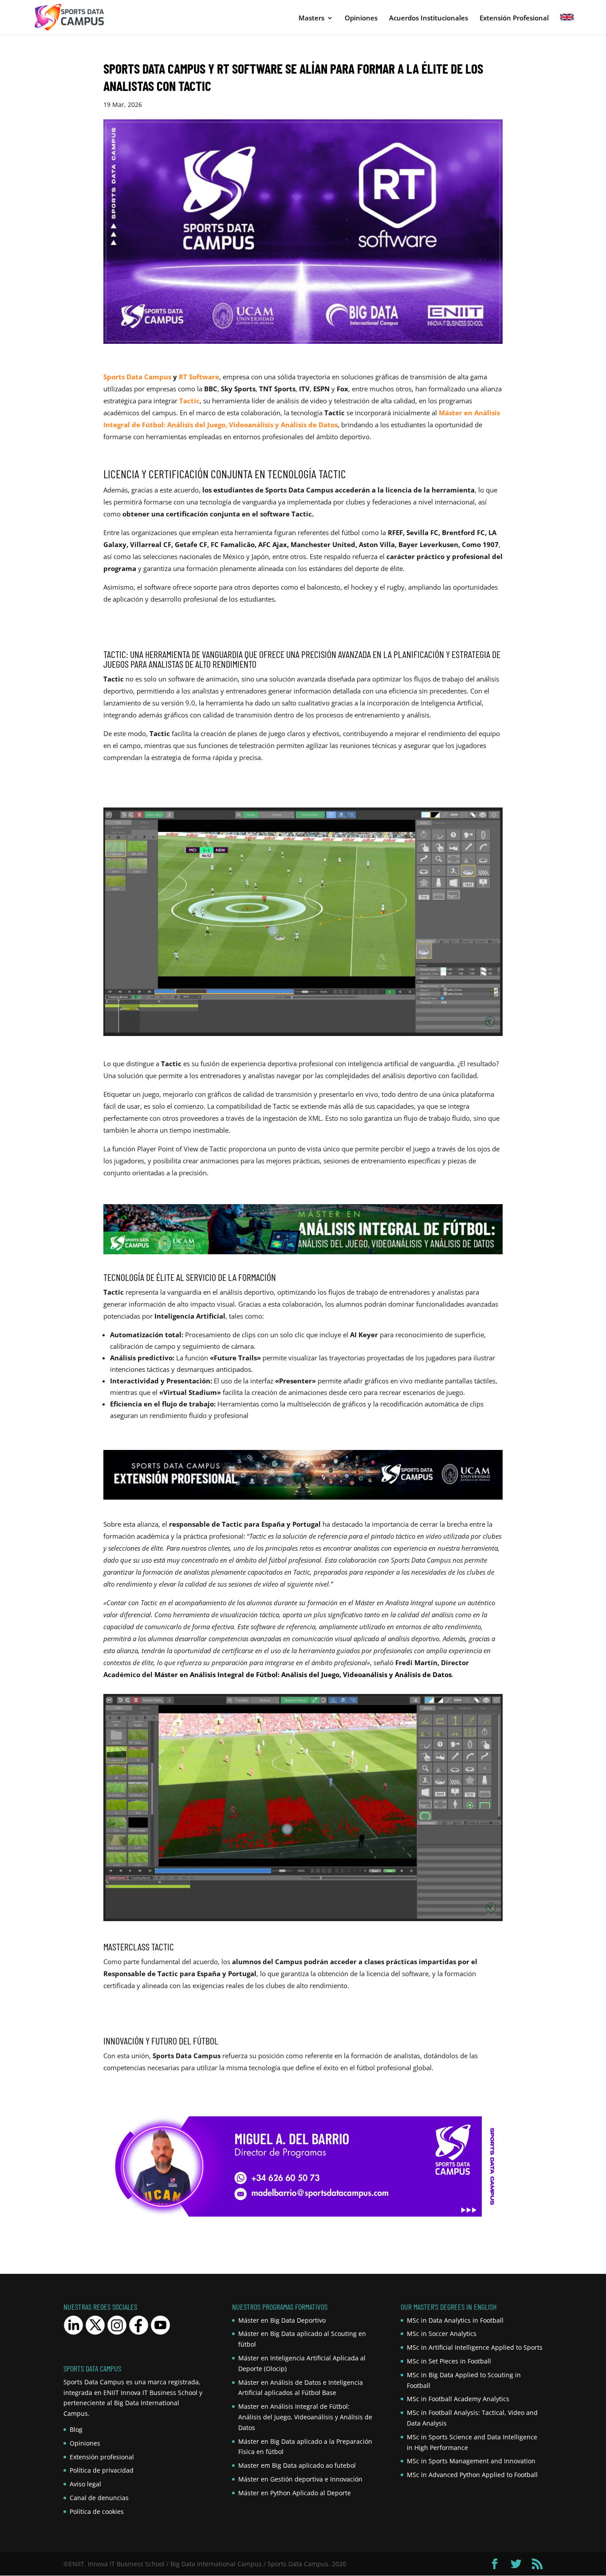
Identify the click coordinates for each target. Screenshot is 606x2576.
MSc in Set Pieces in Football (449, 2361)
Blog (76, 2429)
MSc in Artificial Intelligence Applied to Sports (475, 2347)
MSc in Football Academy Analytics (458, 2399)
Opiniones (361, 18)
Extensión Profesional (514, 18)
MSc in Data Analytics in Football (455, 2320)
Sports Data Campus (137, 377)
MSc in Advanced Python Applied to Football (472, 2475)
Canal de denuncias (99, 2498)
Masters (311, 18)
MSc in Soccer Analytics (442, 2334)
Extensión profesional (102, 2457)
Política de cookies (97, 2511)
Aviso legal (85, 2484)
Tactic (189, 401)
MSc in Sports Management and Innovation (471, 2461)
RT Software (199, 377)
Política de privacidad (102, 2470)
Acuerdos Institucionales (429, 18)
